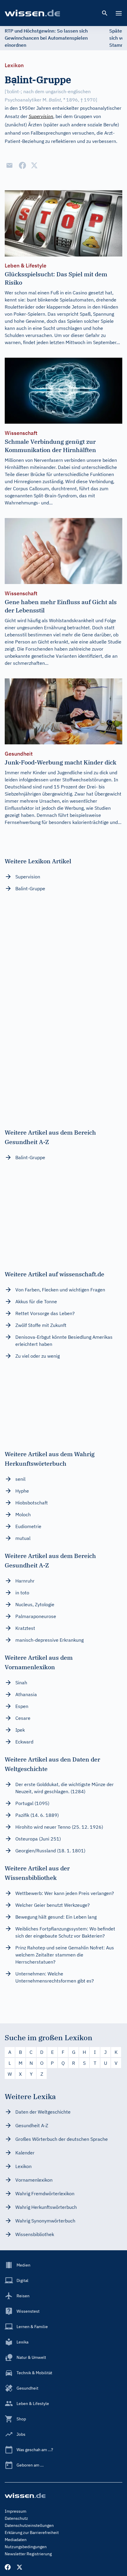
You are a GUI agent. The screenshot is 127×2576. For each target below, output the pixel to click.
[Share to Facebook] (22, 165)
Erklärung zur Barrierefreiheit (32, 2533)
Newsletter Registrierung (28, 2554)
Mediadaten (16, 2540)
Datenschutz (16, 2518)
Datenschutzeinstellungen (29, 2525)
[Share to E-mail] (9, 165)
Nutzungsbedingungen (26, 2547)
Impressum (16, 2511)
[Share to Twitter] (34, 165)
